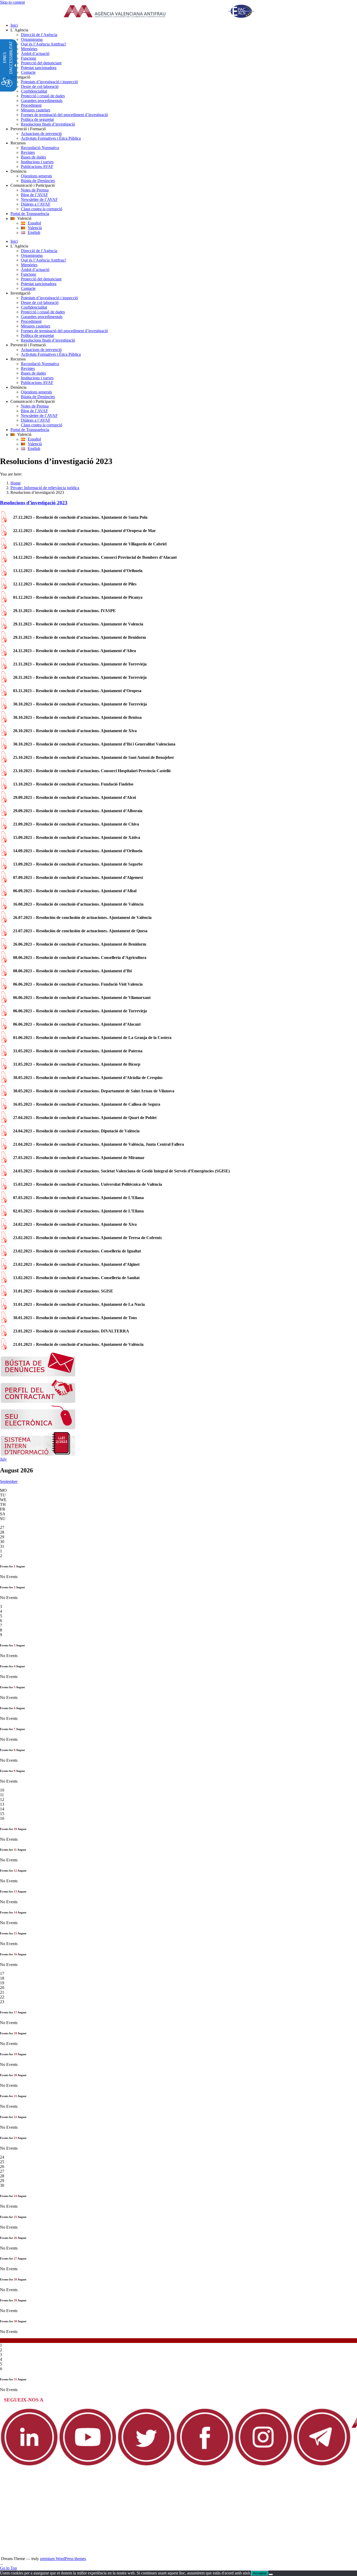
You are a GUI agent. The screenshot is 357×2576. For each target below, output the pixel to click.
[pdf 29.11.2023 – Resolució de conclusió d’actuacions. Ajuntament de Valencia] (4, 628)
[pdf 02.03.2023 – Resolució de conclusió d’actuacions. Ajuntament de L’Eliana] (4, 1215)
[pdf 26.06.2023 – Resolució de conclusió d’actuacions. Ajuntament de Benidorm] (4, 948)
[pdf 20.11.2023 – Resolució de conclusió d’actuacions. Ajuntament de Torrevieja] (4, 681)
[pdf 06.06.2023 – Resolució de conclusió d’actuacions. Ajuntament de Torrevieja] (4, 1015)
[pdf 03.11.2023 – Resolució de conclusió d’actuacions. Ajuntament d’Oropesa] (4, 694)
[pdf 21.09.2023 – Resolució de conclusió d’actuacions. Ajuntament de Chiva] (4, 828)
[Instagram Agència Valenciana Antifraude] (263, 2465)
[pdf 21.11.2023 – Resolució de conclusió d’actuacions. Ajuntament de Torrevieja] (4, 668)
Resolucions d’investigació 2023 (34, 503)
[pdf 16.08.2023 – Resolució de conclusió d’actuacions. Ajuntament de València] (4, 908)
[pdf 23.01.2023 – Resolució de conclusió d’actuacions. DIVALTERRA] (4, 1335)
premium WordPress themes (63, 2559)
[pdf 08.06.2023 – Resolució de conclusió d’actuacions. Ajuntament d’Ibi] (4, 975)
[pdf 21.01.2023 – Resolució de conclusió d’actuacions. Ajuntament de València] (4, 1348)
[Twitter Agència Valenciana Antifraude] (146, 2465)
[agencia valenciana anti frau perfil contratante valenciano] (38, 1402)
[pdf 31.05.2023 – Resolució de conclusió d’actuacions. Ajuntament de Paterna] (4, 1055)
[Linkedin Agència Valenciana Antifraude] (29, 2465)
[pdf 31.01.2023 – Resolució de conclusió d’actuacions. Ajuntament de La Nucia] (4, 1308)
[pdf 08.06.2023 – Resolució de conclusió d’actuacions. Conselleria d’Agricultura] (4, 961)
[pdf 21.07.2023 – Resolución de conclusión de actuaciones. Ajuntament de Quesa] (4, 934)
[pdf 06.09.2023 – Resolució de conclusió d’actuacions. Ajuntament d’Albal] (4, 894)
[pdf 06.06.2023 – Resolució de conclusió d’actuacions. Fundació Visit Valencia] (4, 988)
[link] (165, 12)
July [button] (3, 1459)
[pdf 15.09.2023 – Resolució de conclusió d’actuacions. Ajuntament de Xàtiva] (4, 841)
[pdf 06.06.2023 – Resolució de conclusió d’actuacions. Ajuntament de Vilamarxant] (4, 1001)
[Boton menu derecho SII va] (38, 1454)
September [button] (9, 1481)
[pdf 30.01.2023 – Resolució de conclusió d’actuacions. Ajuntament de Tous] (4, 1321)
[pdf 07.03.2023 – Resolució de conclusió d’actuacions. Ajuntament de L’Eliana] (4, 1201)
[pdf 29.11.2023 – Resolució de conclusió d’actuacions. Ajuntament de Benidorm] (4, 641)
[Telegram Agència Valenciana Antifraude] (322, 2465)
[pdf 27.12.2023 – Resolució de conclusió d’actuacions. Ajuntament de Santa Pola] (4, 521)
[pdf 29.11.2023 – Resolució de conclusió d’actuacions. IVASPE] (4, 614)
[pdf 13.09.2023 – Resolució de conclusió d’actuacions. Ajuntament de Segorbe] (4, 868)
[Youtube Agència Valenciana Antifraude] (88, 2465)
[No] (271, 2574)
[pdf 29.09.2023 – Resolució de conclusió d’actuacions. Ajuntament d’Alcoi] (4, 801)
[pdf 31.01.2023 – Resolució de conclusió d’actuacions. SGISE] (4, 1295)
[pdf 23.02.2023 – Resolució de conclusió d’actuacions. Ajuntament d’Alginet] (4, 1268)
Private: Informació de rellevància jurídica (45, 488)
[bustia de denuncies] (38, 1375)
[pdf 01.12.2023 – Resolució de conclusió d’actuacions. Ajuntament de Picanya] (4, 601)
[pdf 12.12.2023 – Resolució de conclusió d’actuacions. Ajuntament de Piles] (4, 588)
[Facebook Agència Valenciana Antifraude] (205, 2465)
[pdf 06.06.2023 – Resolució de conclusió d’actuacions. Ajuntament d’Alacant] (4, 1028)
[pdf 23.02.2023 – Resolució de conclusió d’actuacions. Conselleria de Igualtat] (4, 1255)
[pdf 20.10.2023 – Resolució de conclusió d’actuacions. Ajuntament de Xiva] (4, 734)
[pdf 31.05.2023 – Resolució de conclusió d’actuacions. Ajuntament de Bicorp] (4, 1068)
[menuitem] (184, 25)
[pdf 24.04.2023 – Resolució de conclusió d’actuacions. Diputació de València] (4, 1135)
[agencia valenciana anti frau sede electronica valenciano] (38, 1428)
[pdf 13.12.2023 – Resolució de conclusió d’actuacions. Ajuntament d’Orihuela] (4, 574)
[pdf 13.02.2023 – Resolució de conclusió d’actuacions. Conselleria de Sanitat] (4, 1281)
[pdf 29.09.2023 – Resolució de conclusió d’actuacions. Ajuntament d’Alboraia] (4, 814)
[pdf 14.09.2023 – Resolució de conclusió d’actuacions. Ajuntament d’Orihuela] (4, 854)
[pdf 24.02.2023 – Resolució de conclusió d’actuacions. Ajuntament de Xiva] (4, 1228)
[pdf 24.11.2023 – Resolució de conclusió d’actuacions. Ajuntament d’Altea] (4, 654)
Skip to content (12, 2)
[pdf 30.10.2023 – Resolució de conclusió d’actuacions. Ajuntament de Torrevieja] (4, 708)
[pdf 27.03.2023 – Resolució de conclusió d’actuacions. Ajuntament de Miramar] (4, 1161)
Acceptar (260, 2573)
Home (16, 483)
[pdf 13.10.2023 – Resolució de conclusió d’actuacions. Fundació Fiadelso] (4, 788)
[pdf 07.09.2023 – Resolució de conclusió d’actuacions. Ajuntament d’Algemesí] (4, 881)
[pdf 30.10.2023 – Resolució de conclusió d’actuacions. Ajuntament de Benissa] (4, 721)
